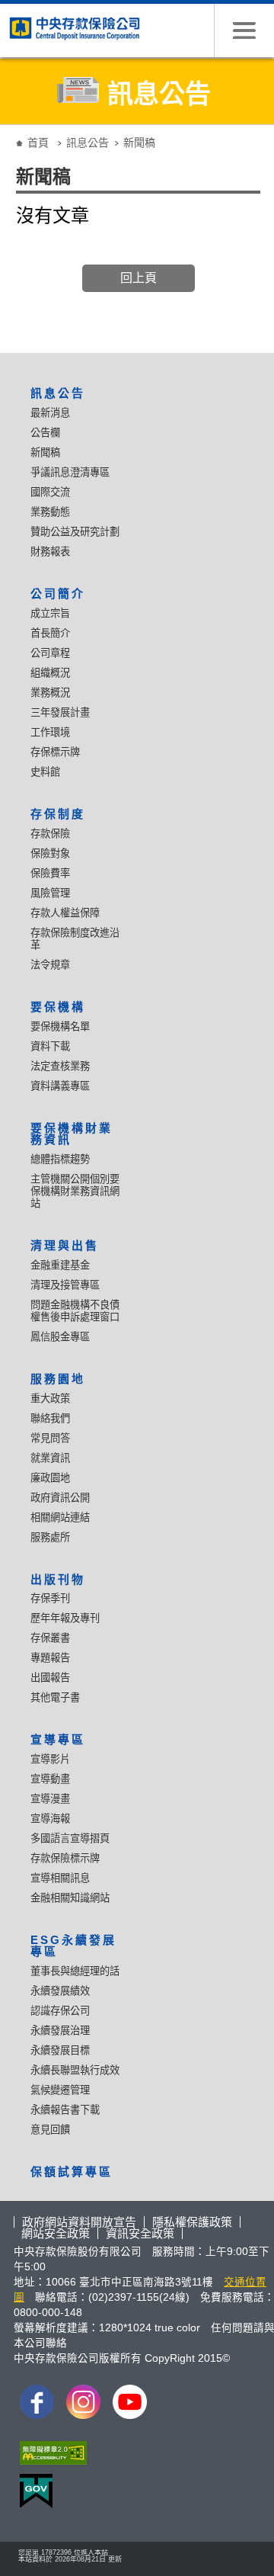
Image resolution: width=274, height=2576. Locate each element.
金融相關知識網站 (70, 1898)
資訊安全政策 (140, 2233)
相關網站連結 (60, 1517)
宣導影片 (50, 1759)
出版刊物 (58, 1579)
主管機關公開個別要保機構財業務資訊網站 (75, 1191)
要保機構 (58, 1007)
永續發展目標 (60, 2050)
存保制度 (58, 814)
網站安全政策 (56, 2233)
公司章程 (50, 653)
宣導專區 (58, 1739)
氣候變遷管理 (60, 2090)
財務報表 (50, 552)
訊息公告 (88, 143)
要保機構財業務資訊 (72, 1134)
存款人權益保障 (65, 913)
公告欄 (45, 433)
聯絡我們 (50, 1418)
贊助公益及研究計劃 (75, 532)
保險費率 (50, 873)
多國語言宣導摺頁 (70, 1838)
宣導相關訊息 (60, 1878)
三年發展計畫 (60, 712)
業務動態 (50, 512)
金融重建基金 (60, 1265)
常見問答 (50, 1438)
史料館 (45, 772)
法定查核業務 (60, 1066)
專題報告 (50, 1658)
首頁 (38, 143)
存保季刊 (50, 1598)
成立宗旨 (50, 613)
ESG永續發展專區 (73, 1946)
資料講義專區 (60, 1086)
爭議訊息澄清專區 (70, 472)
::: (10, 131)
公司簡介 (58, 593)
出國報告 (50, 1678)
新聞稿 (45, 452)
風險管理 (50, 893)
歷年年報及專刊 (65, 1618)
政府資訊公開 (60, 1498)
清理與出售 (65, 1245)
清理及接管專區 (65, 1285)
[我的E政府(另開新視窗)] (33, 2495)
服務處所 (50, 1537)
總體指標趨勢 (60, 1159)
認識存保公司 (60, 2011)
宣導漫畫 (50, 1799)
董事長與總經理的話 (75, 1971)
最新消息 (50, 413)
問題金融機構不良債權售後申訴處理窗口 (75, 1311)
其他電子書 (55, 1697)
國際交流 (50, 492)
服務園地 (58, 1379)
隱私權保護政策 (192, 2222)
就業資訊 (50, 1458)
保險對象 (50, 853)
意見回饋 (50, 2130)
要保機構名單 (60, 1027)
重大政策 (50, 1399)
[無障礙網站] (50, 2457)
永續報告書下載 (65, 2110)
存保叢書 (50, 1638)
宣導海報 (50, 1819)
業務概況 (50, 693)
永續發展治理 (60, 2031)
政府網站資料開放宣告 (79, 2222)
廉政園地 (50, 1478)
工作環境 (50, 732)
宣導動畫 (50, 1779)
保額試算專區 (72, 2172)
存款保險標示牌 (65, 1858)
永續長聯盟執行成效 (75, 2070)
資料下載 (50, 1046)
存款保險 (50, 834)
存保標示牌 (55, 752)
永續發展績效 (60, 1991)
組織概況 (50, 673)
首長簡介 (50, 633)
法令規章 (50, 965)
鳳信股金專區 (60, 1337)
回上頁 (139, 278)
